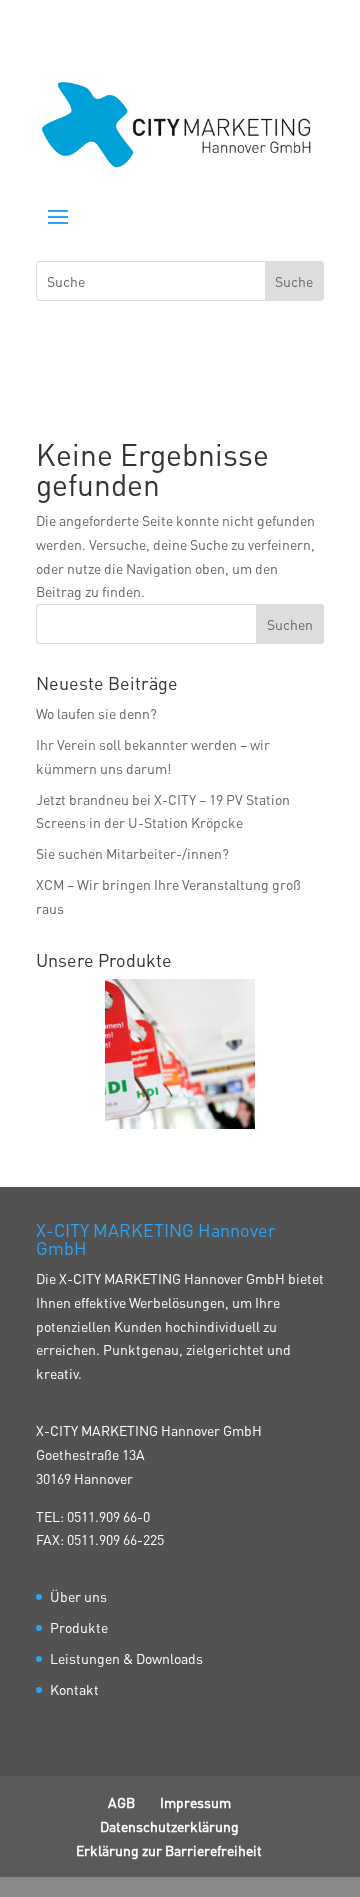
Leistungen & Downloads (126, 1658)
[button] (58, 216)
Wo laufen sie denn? (96, 713)
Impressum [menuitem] (195, 1802)
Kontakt (74, 1689)
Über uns (78, 1596)
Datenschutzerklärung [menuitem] (169, 1826)
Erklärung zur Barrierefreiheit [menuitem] (169, 1850)
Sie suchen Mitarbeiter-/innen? (132, 853)
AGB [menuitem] (121, 1802)
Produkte (79, 1627)
